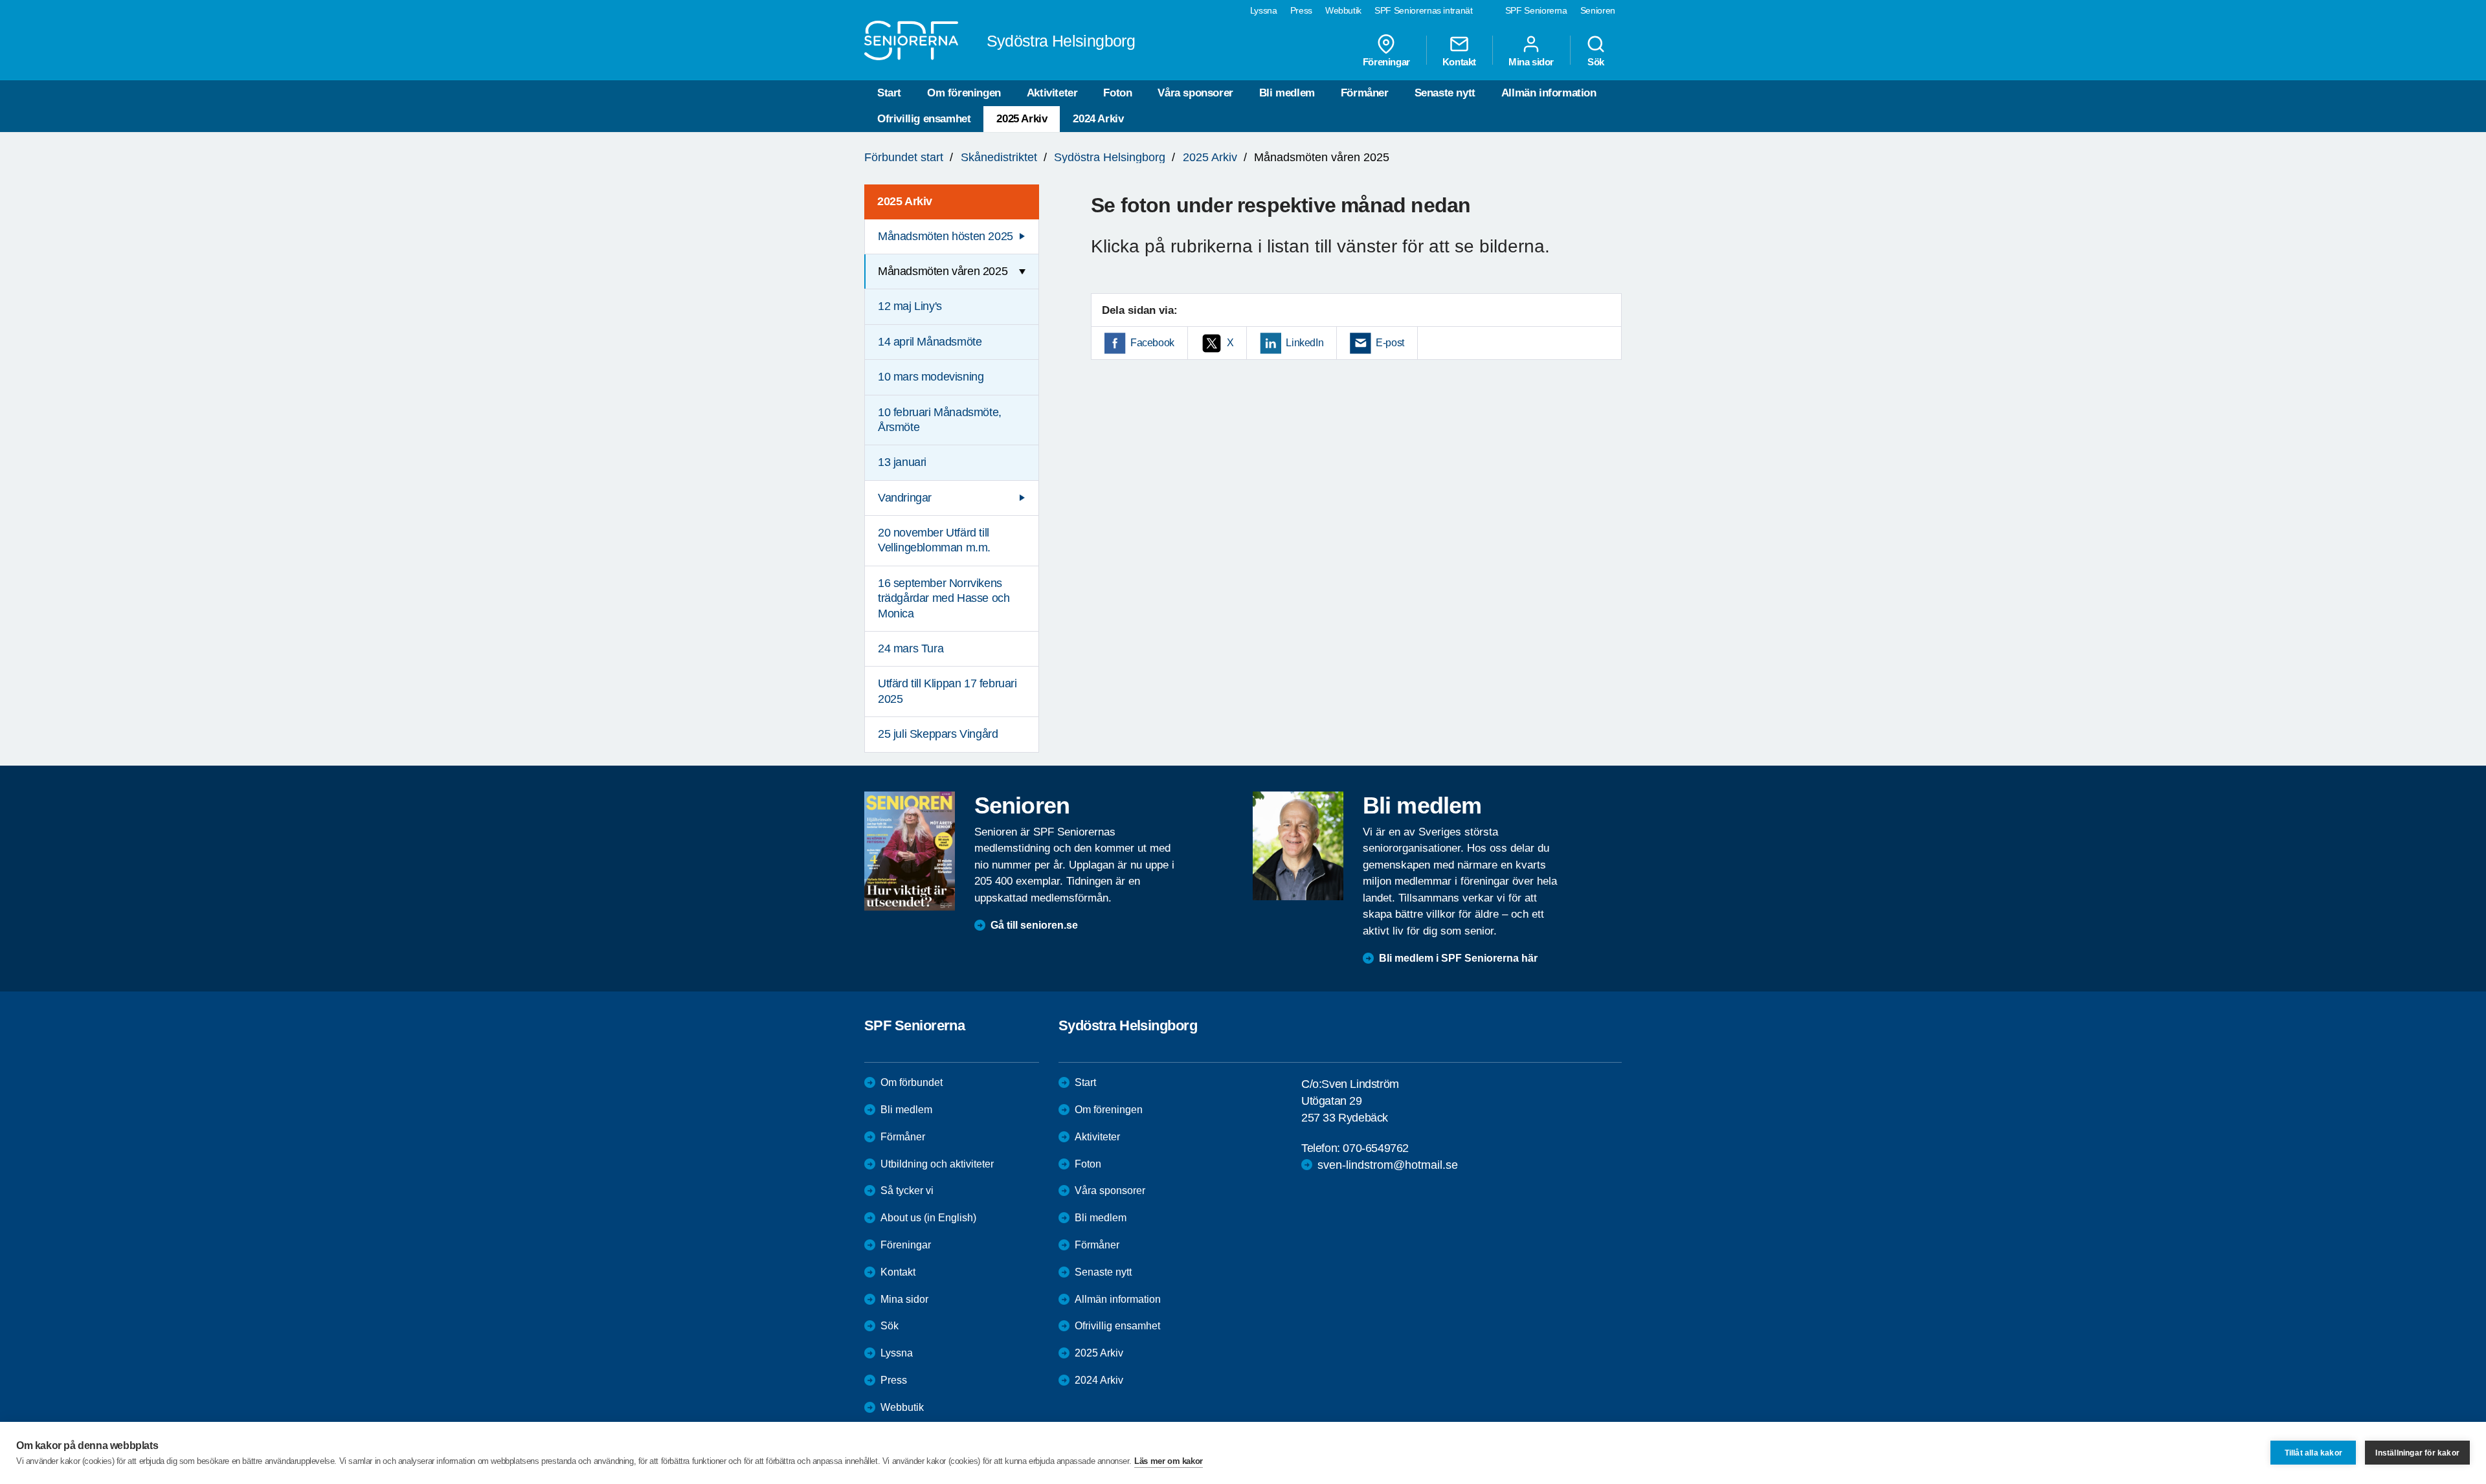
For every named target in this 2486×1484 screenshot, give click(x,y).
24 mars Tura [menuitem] (911, 648)
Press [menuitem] (1301, 10)
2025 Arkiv (1022, 119)
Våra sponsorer (1195, 93)
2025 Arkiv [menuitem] (905, 201)
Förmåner (1365, 93)
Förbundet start (904, 157)
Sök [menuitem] (1596, 61)
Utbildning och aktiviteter (937, 1164)
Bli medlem (1287, 93)
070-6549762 (1376, 1148)
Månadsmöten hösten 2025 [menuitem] (946, 236)
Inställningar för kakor (2417, 1453)
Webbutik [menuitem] (1343, 10)
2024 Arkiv (1098, 119)
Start (889, 93)
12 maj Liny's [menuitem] (910, 306)
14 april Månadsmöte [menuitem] (930, 342)
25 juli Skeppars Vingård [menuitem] (938, 734)
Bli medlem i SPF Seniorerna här (1458, 958)
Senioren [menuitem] (1598, 10)
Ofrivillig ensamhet (924, 119)
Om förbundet (912, 1082)
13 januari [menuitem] (902, 462)
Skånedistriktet (999, 157)
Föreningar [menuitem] (1386, 61)
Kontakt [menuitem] (1459, 61)
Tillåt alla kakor (2313, 1453)
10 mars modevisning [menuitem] (931, 377)
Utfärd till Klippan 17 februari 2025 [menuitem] (947, 691)
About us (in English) (928, 1218)
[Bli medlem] (1298, 846)
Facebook (1152, 343)
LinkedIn (1305, 343)
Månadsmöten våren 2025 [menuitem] (943, 271)
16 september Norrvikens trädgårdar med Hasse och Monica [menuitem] (944, 598)
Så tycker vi (907, 1191)
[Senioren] (910, 851)
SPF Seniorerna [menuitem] (1536, 10)
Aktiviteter (1052, 93)
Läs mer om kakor (1169, 1461)
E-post (1390, 343)
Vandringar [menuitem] (905, 498)
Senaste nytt (1445, 93)
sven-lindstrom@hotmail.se (1388, 1165)
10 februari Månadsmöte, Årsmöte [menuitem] (940, 420)
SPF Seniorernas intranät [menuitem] (1424, 10)
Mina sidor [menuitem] (1531, 61)
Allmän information (1549, 93)
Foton (1117, 93)
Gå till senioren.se (1034, 925)
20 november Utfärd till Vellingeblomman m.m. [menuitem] (934, 540)
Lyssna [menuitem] (1264, 10)
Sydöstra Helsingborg (1110, 157)
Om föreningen (964, 93)
